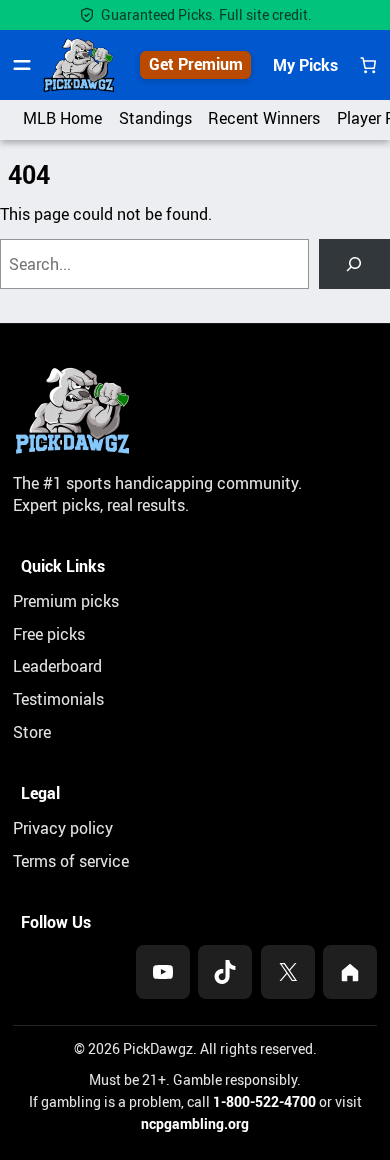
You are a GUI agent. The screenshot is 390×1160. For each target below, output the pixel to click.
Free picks (49, 634)
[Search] (354, 264)
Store (32, 732)
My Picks (305, 65)
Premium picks (66, 601)
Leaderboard (57, 666)
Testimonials (58, 699)
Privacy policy (63, 828)
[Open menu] (22, 65)
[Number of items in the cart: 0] (368, 65)
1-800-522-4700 (264, 1101)
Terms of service (71, 861)
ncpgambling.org (195, 1123)
